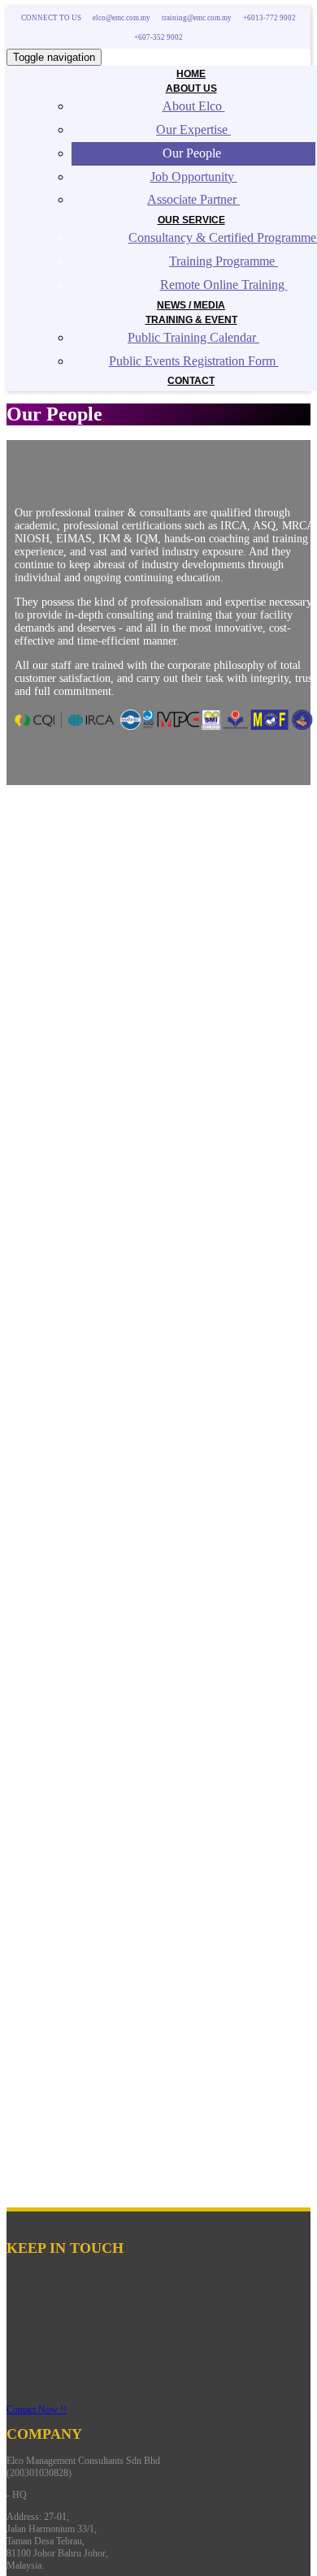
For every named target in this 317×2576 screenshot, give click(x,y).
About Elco (194, 106)
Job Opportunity (194, 177)
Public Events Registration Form (194, 361)
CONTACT (191, 381)
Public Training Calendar (193, 337)
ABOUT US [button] (191, 88)
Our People (193, 153)
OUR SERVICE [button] (191, 220)
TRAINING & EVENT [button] (191, 320)
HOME (191, 74)
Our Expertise (193, 129)
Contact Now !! (37, 2410)
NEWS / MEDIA (191, 305)
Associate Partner (193, 199)
